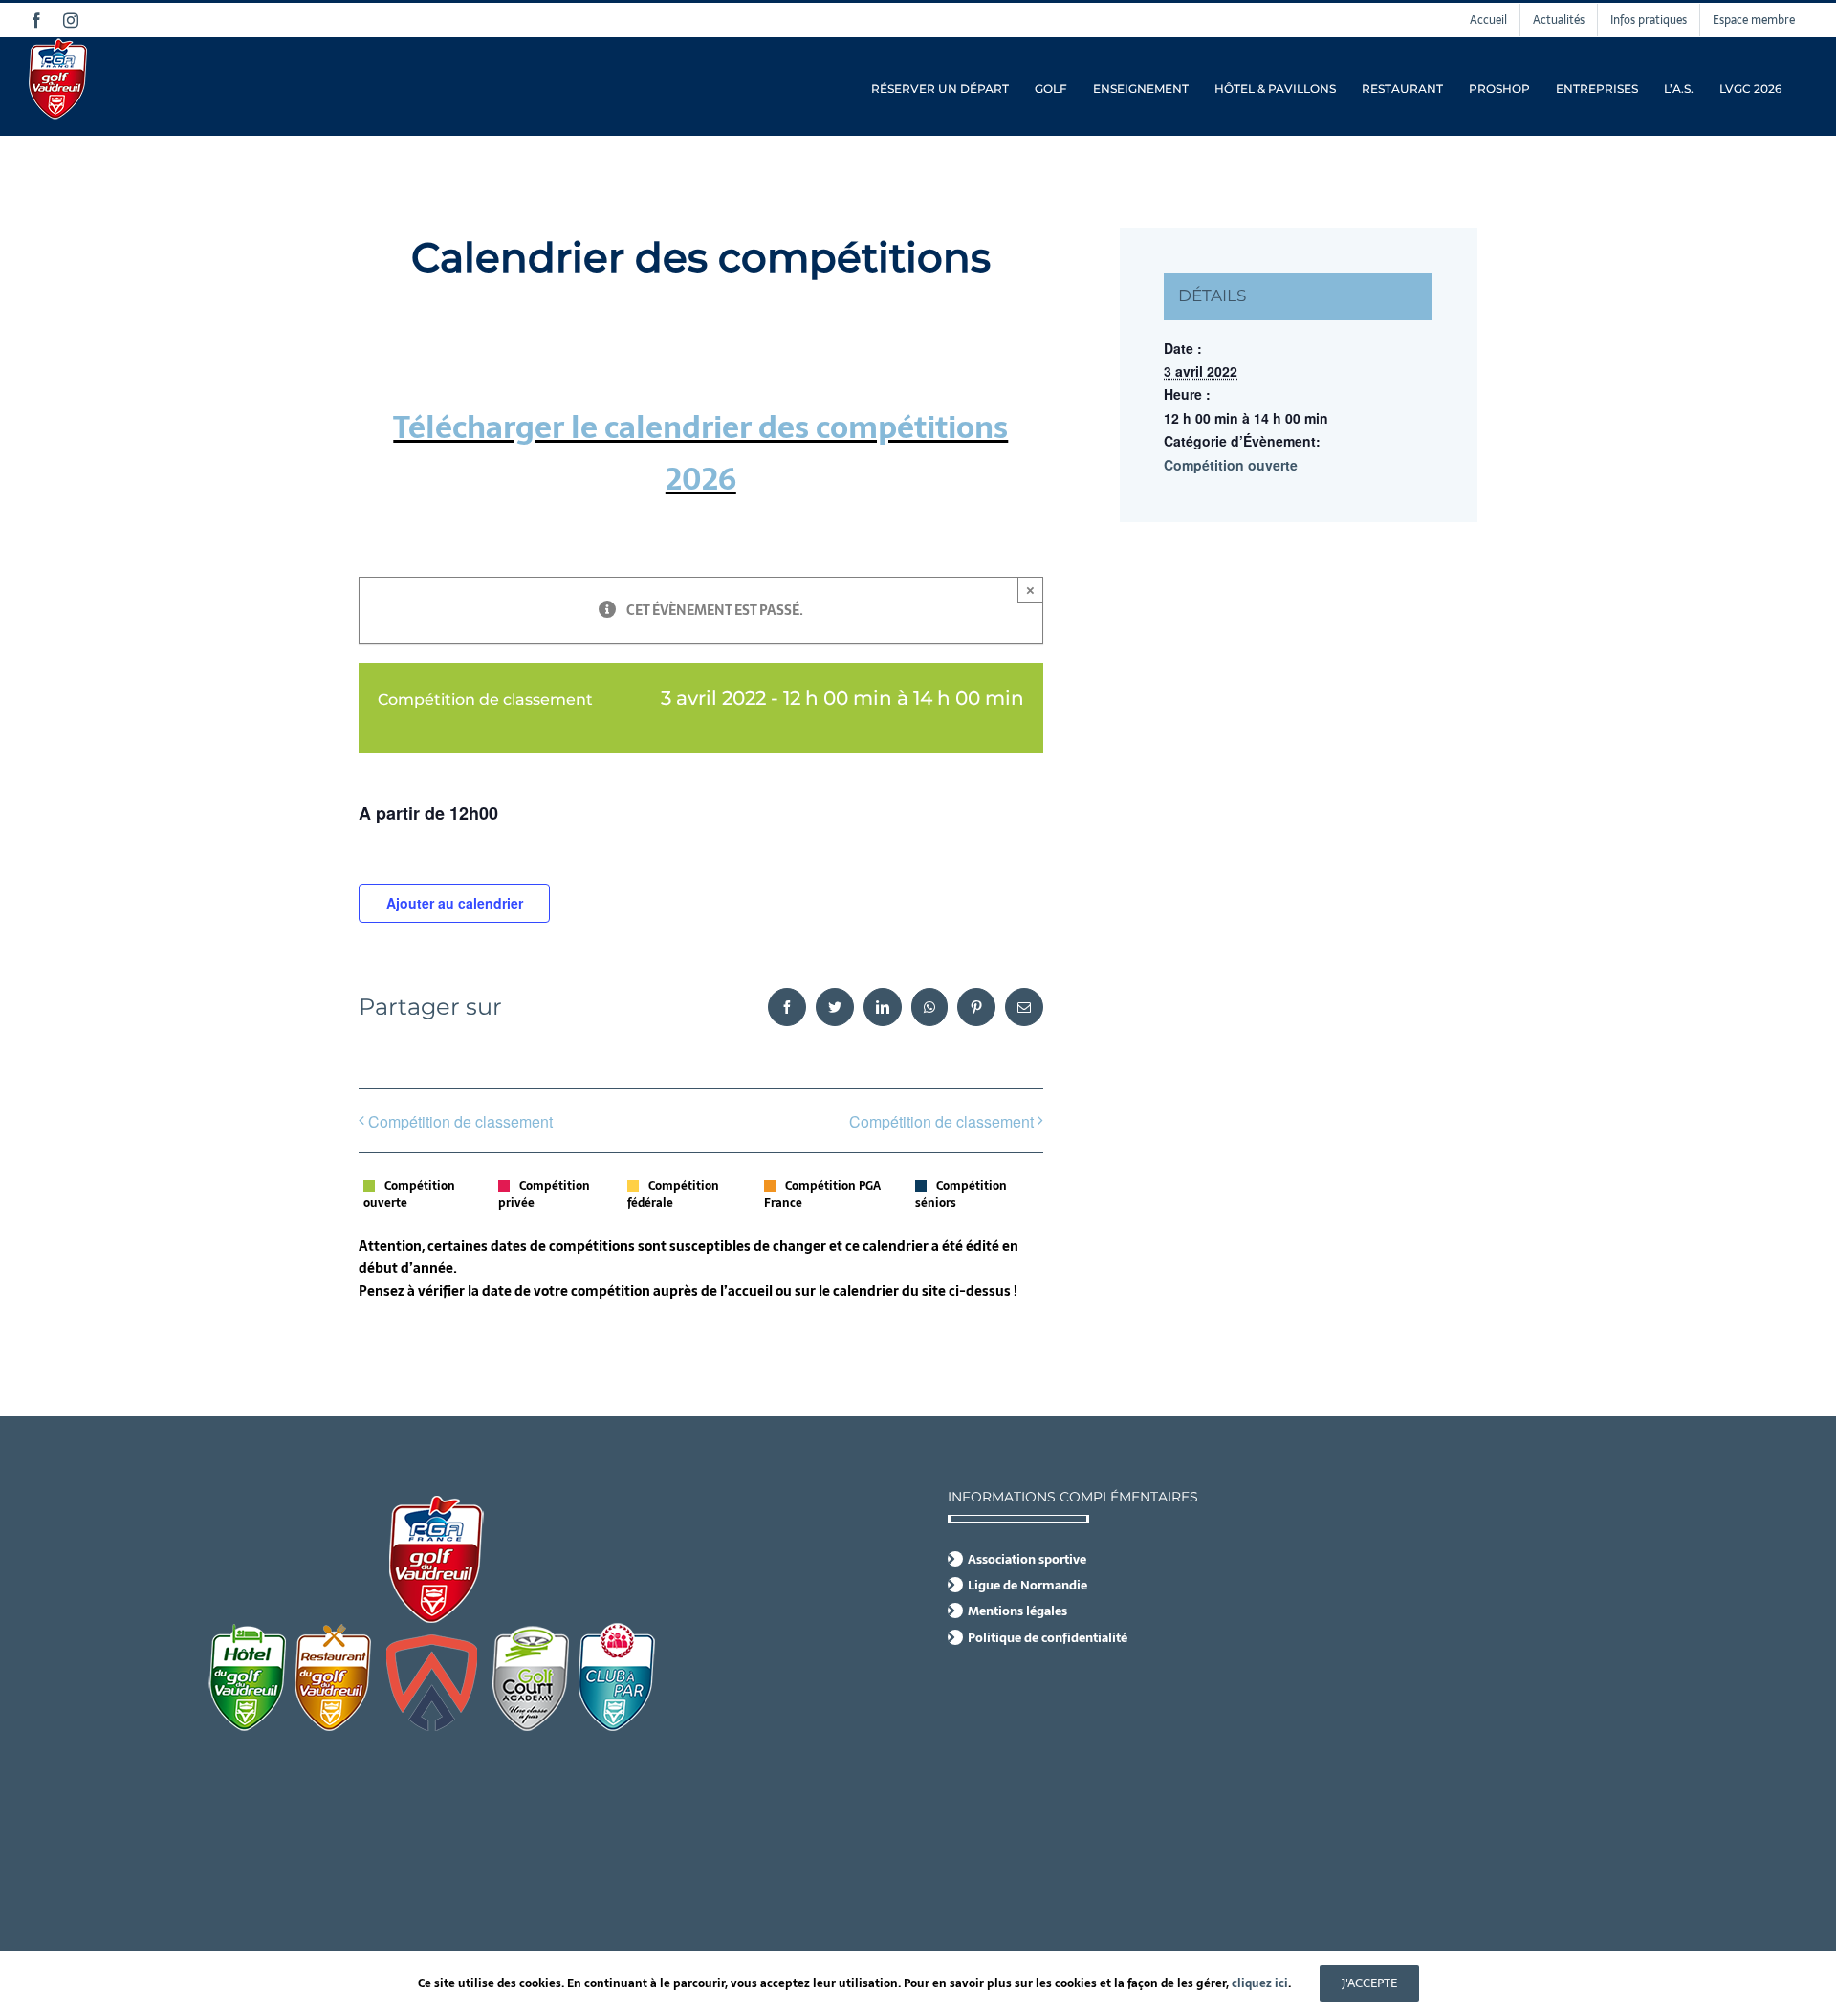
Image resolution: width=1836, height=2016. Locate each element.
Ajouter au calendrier (455, 903)
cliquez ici (1260, 1983)
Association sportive (1027, 1560)
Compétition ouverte (1231, 465)
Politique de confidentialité (1048, 1638)
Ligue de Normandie (1027, 1586)
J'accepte (1369, 1983)
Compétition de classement (460, 1121)
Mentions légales (1017, 1611)
